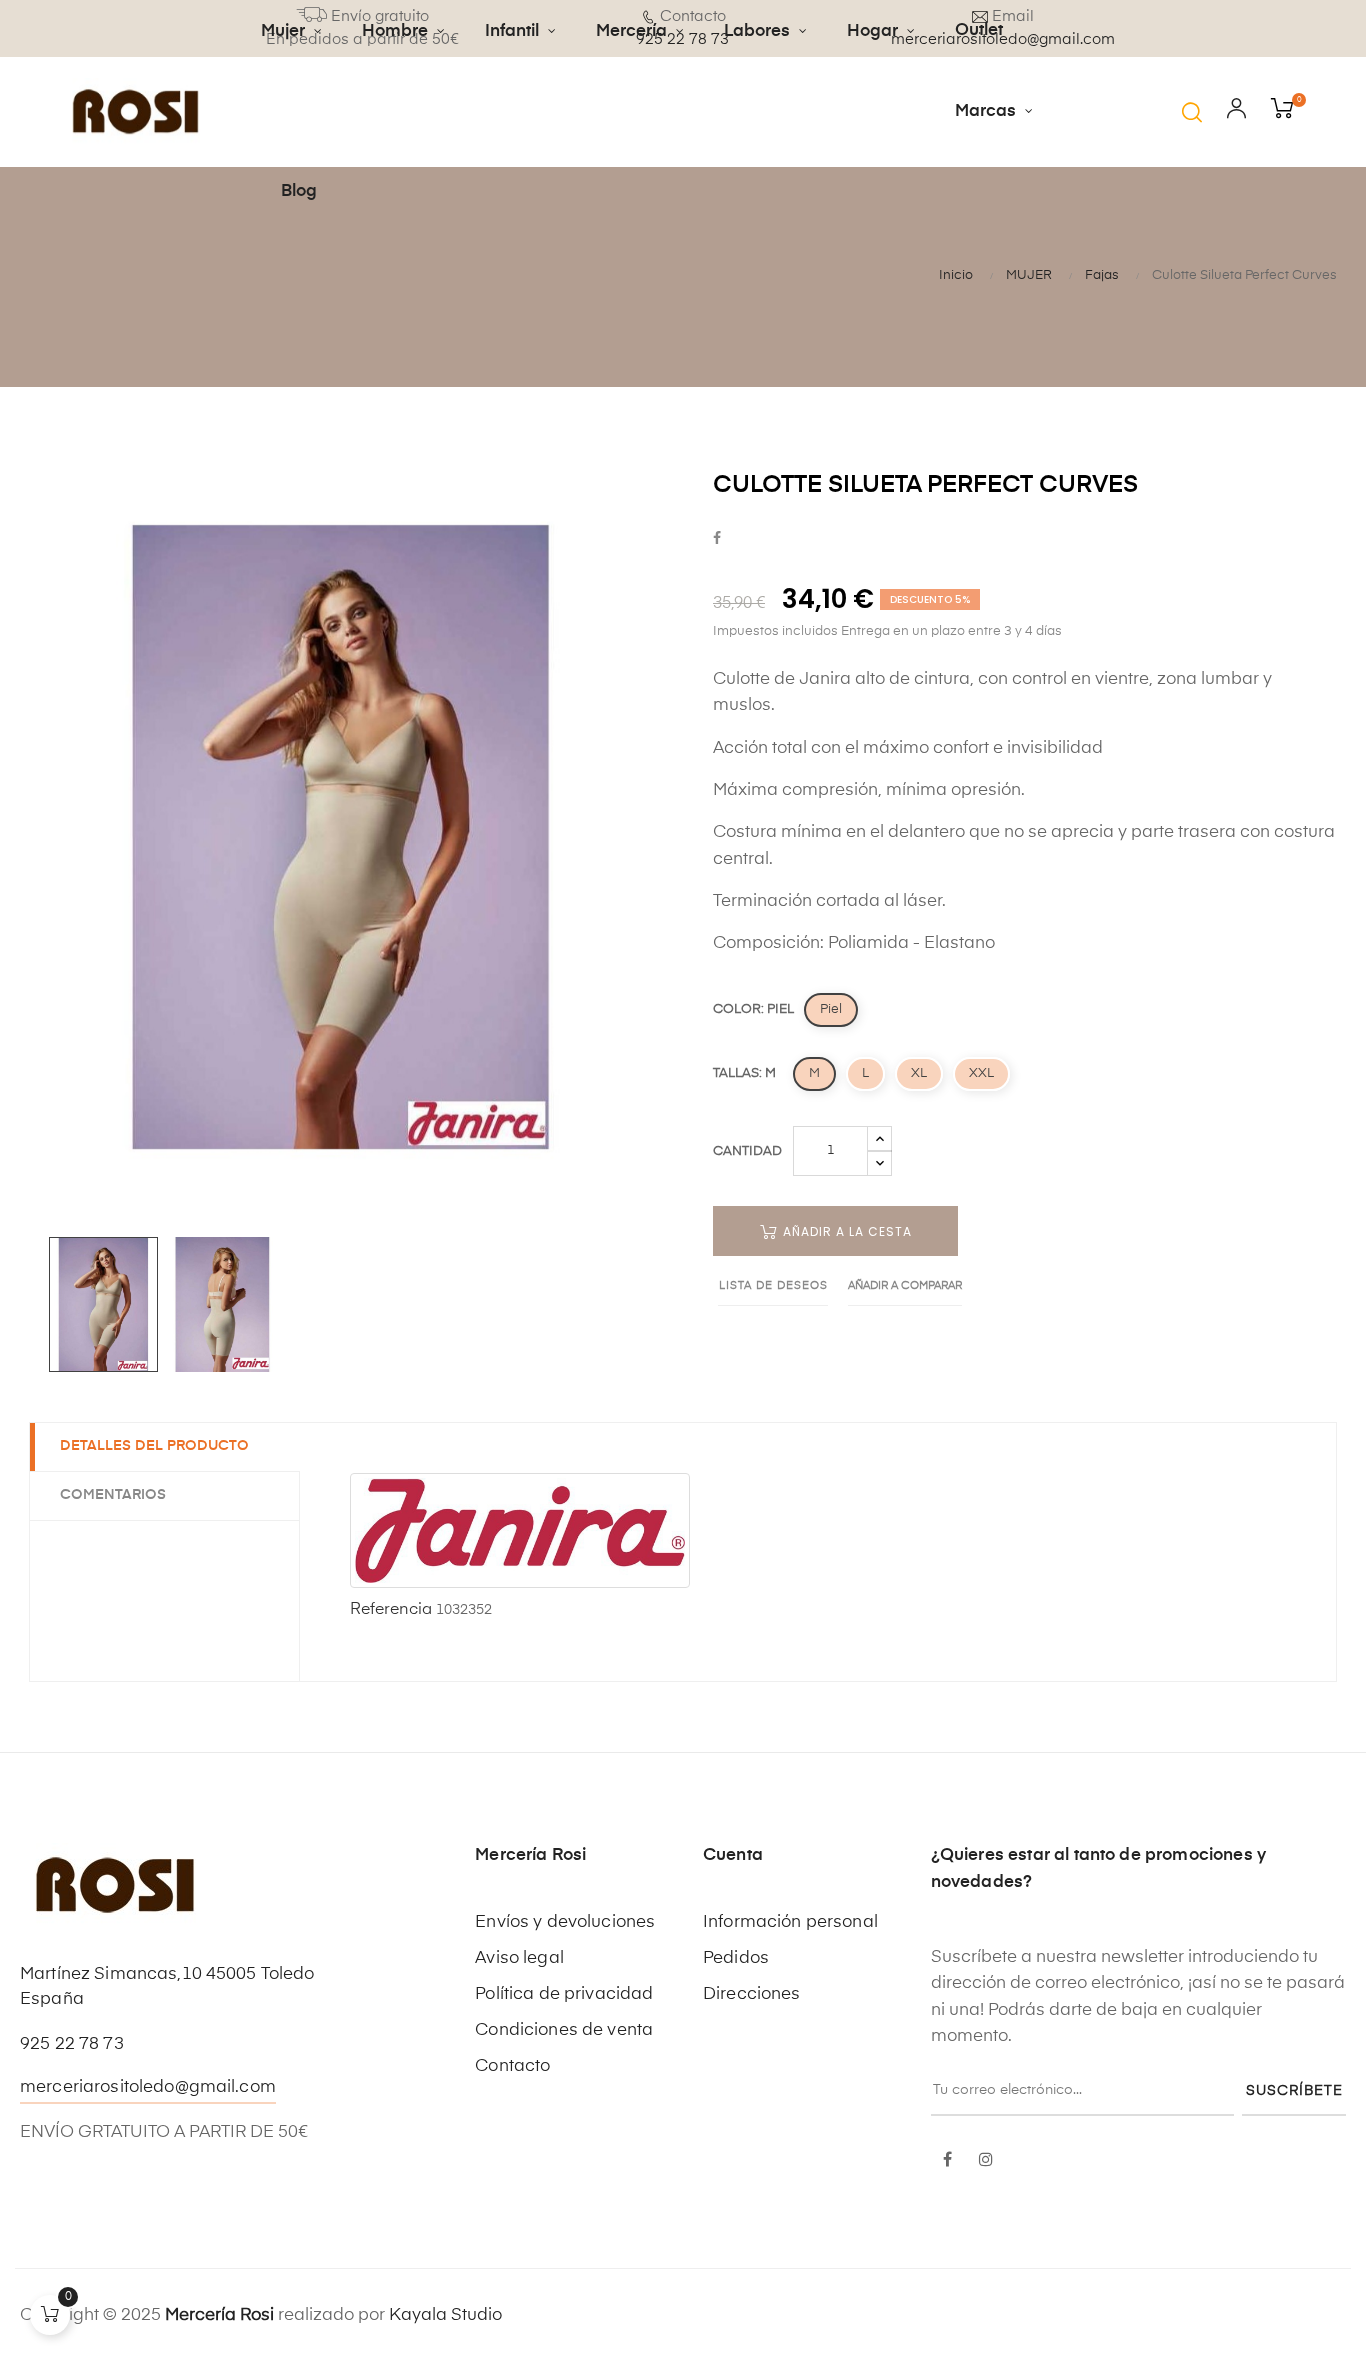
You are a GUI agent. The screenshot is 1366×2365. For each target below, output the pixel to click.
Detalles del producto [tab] (154, 1446)
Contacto (512, 2066)
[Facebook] (948, 2161)
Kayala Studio (445, 2315)
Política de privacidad (564, 1994)
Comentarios (113, 1495)
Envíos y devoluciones (565, 1922)
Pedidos (736, 1958)
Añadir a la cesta (845, 1231)
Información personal (790, 1922)
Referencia (391, 1610)
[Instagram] (986, 2161)
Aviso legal (519, 1958)
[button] (1192, 112)
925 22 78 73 (72, 2044)
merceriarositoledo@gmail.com (148, 2087)
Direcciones (752, 1994)
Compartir (717, 539)
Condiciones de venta (564, 2030)
